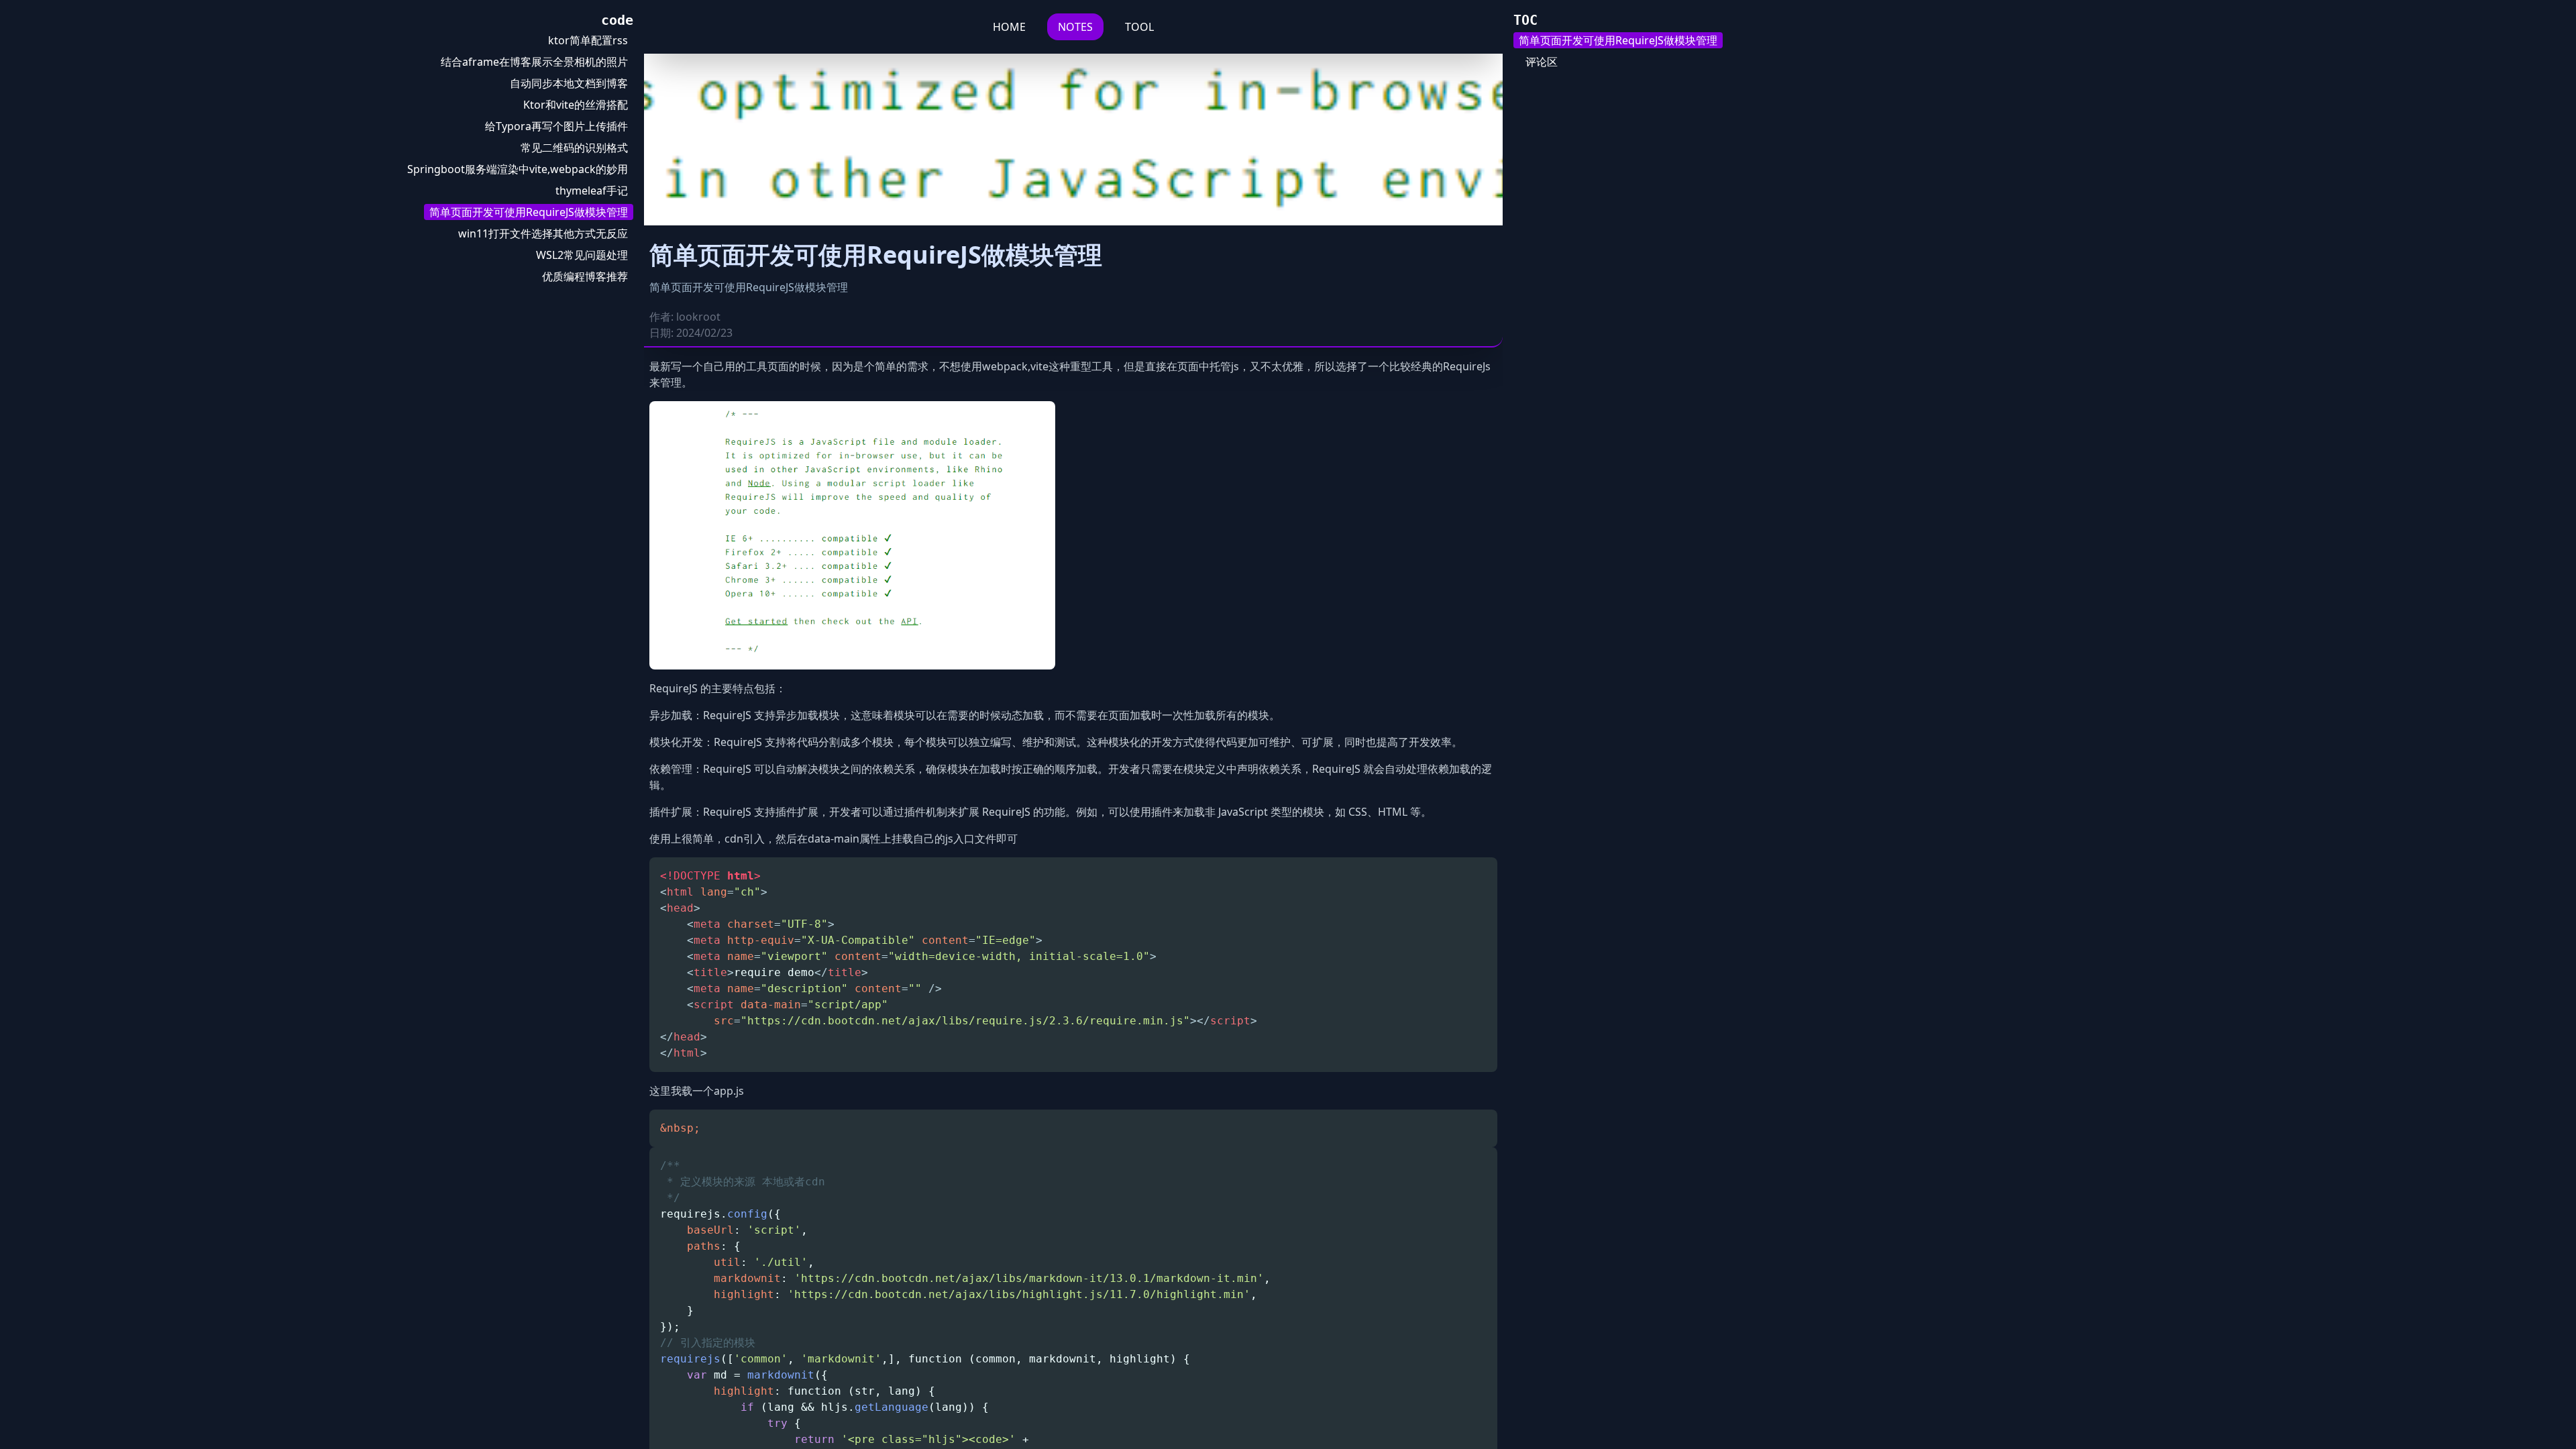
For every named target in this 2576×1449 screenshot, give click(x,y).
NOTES (1075, 27)
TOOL (1139, 27)
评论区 (1542, 62)
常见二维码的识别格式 (574, 148)
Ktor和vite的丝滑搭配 (576, 105)
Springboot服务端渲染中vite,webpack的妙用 (518, 169)
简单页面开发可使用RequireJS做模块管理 (529, 212)
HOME (1009, 27)
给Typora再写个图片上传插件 (556, 126)
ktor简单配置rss (588, 40)
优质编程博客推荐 (585, 276)
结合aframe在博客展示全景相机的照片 (534, 62)
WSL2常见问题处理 (582, 255)
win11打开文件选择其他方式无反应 (543, 233)
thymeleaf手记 (592, 191)
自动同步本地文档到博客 (569, 83)
